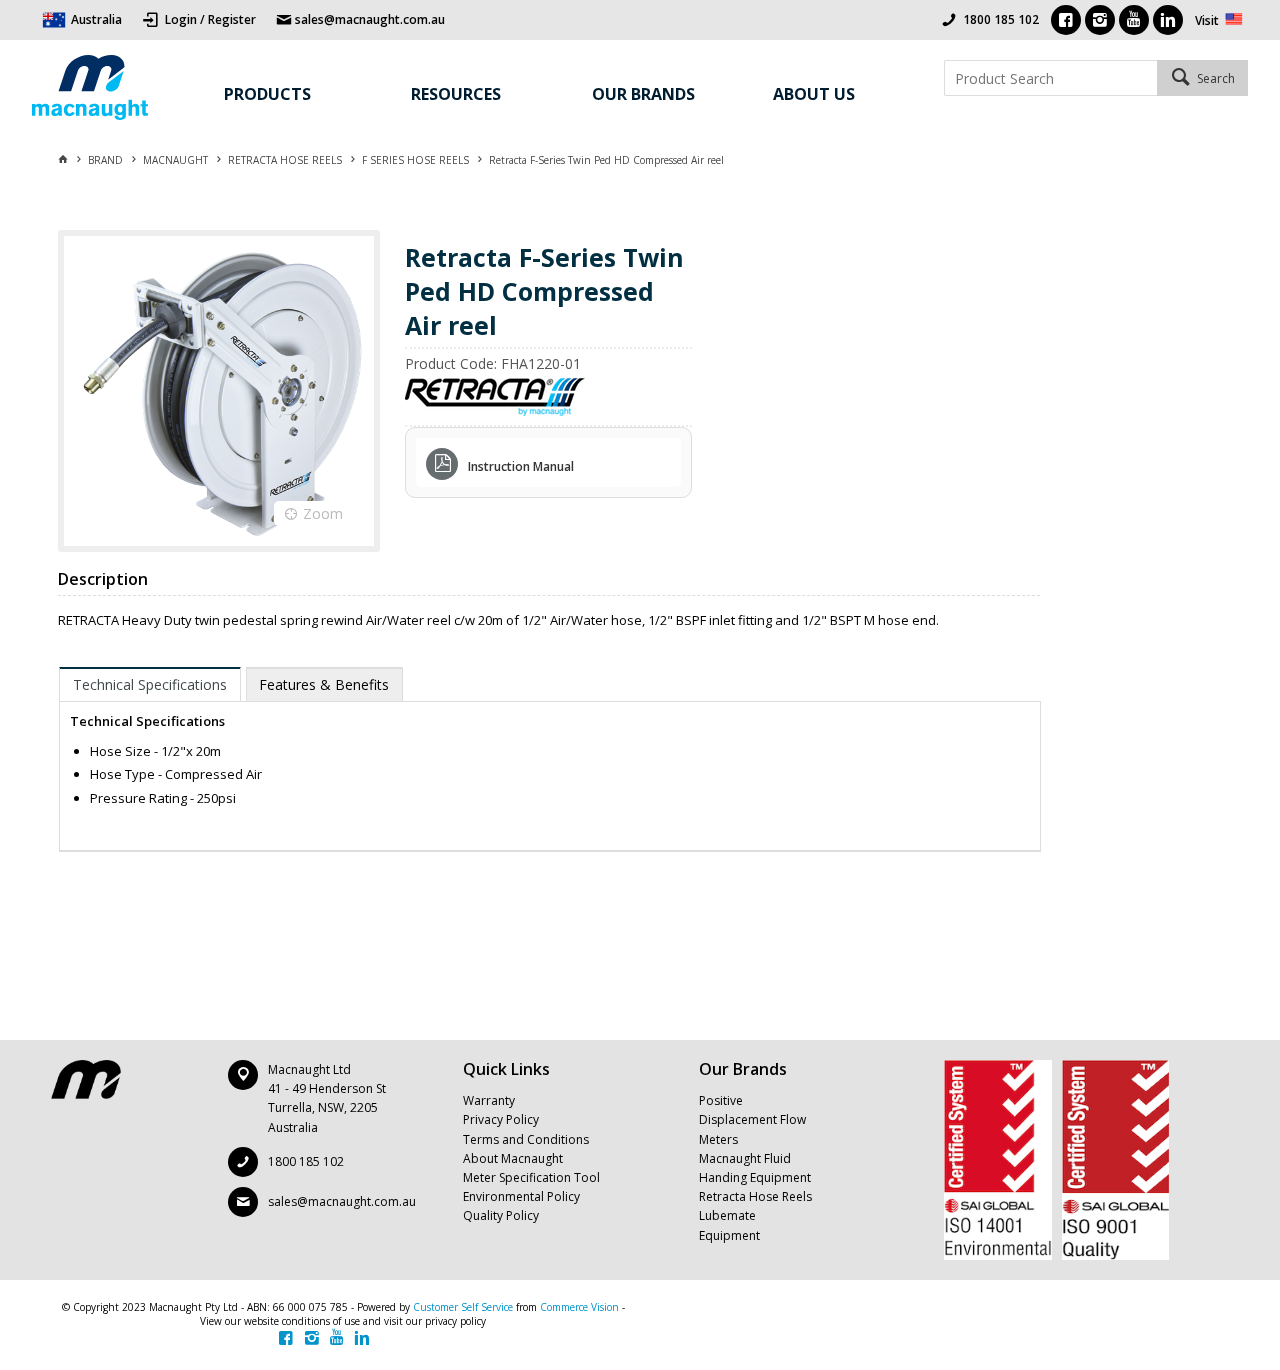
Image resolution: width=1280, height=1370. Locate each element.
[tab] (150, 684)
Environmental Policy (521, 1196)
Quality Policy (501, 1215)
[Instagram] (1100, 20)
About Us (814, 94)
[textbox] (1050, 78)
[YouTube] (1134, 20)
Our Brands (643, 94)
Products (267, 94)
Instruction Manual (521, 466)
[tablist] (550, 759)
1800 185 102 (1001, 19)
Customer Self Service (463, 1307)
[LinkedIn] (1168, 20)
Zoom (323, 513)
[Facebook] (1066, 20)
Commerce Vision (579, 1307)
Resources (456, 94)
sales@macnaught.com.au (342, 1201)
